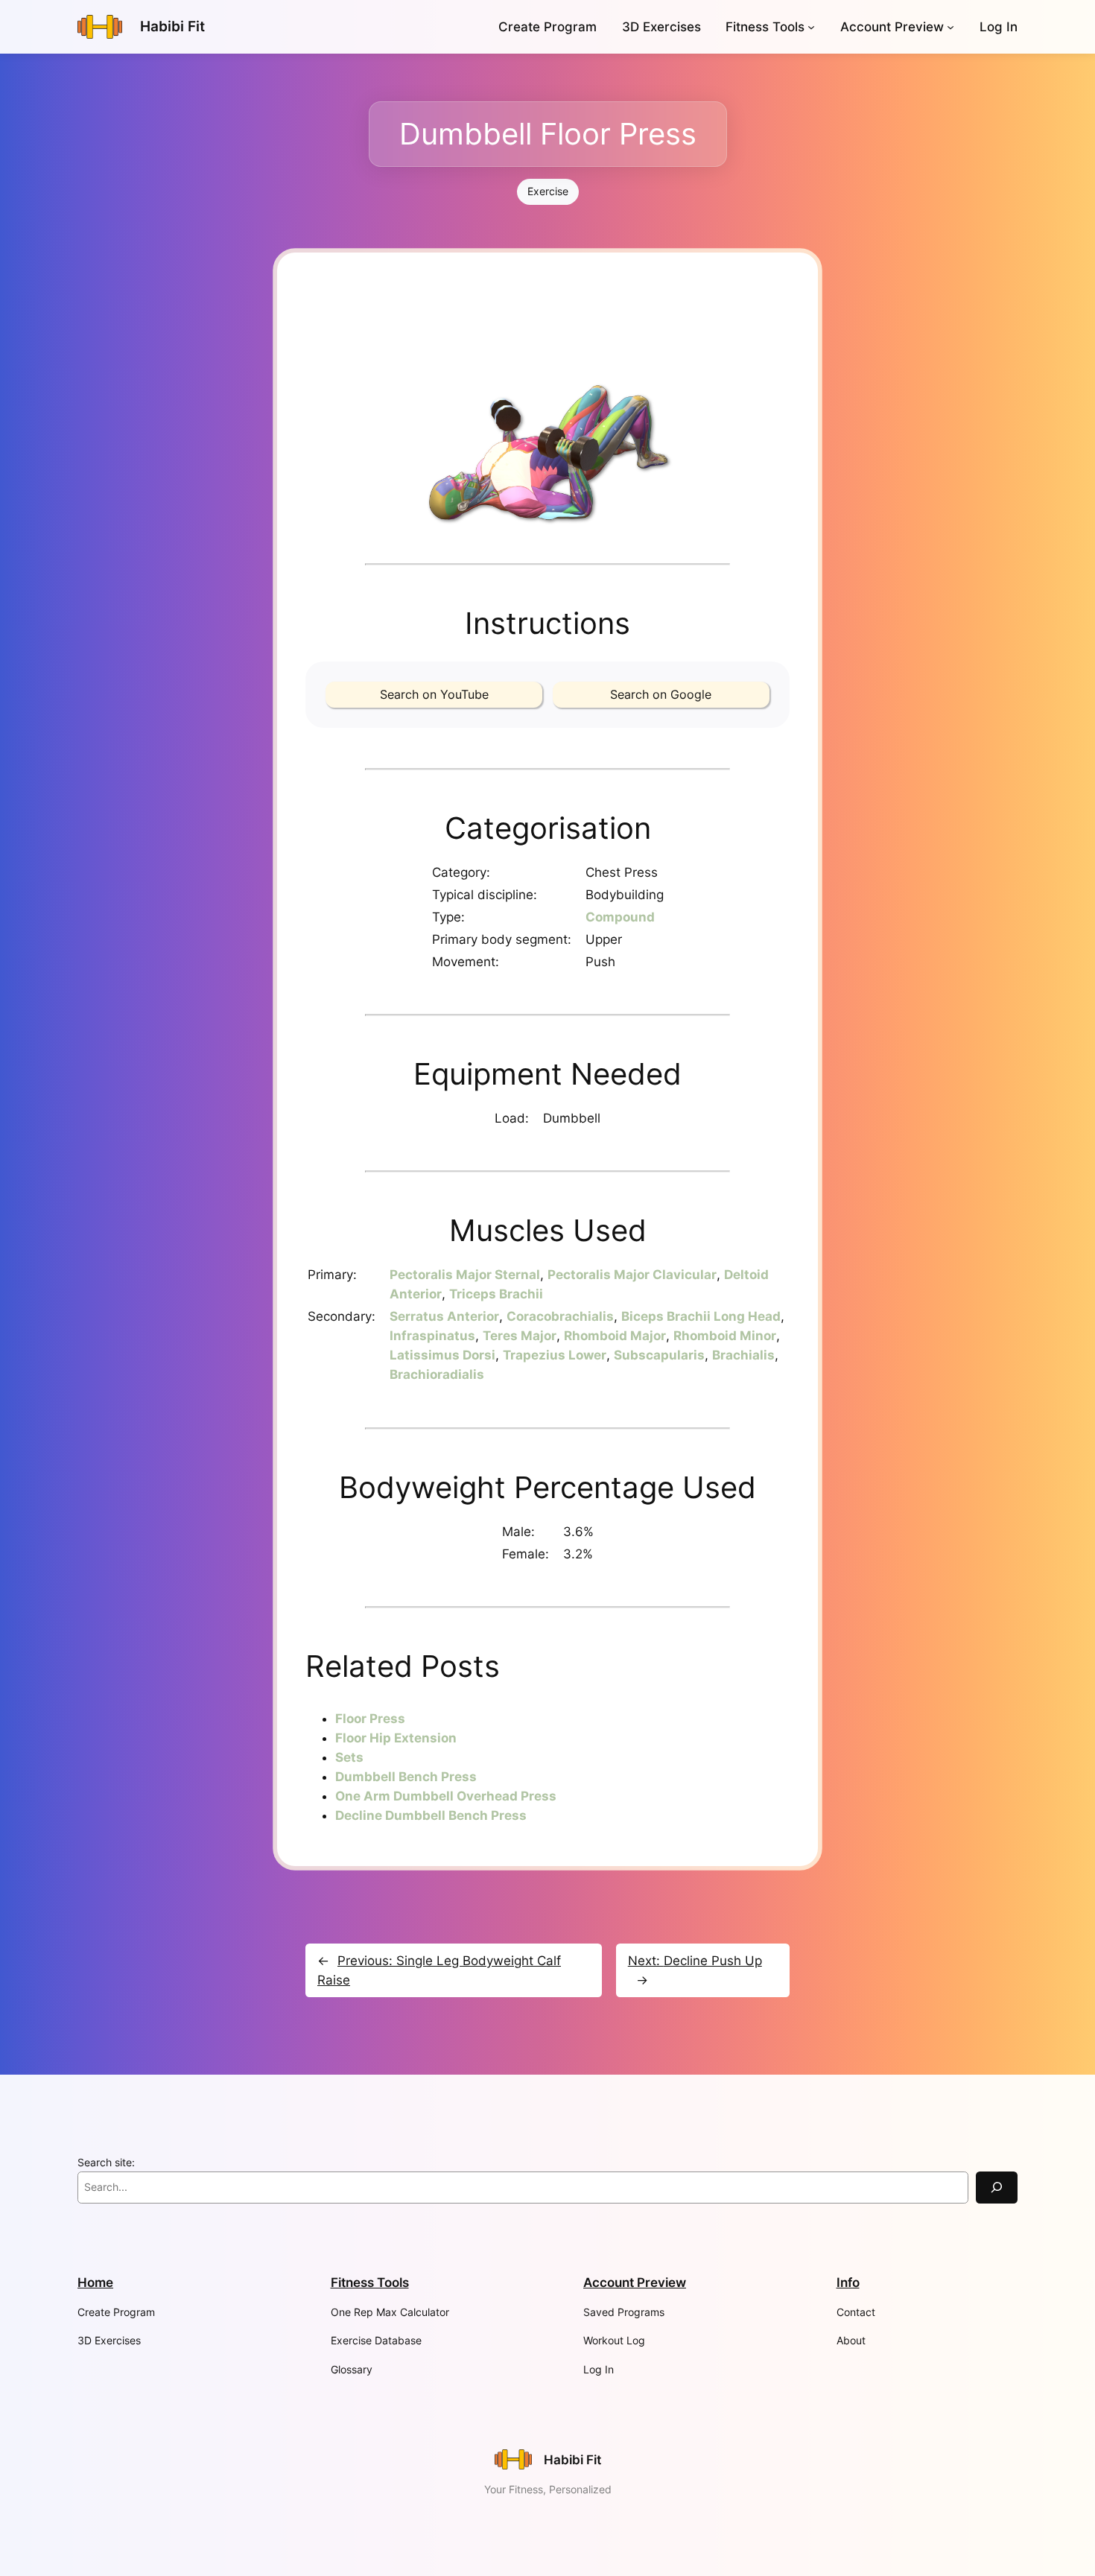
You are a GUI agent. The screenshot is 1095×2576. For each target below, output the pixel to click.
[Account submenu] (950, 27)
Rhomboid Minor (725, 1336)
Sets (349, 1757)
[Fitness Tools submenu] (811, 27)
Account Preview (892, 27)
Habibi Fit (172, 26)
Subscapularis (659, 1355)
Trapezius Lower (555, 1355)
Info (848, 2282)
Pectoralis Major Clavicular (632, 1275)
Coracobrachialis (560, 1316)
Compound (620, 917)
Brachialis (743, 1355)
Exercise (548, 191)
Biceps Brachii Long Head (701, 1316)
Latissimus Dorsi (442, 1355)
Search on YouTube (434, 694)
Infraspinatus (432, 1336)
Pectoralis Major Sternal (465, 1275)
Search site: (106, 2162)
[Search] (997, 2188)
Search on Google (661, 694)
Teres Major (520, 1336)
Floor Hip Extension (396, 1738)
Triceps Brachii (496, 1294)
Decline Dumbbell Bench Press (431, 1815)
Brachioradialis (437, 1374)
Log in (999, 27)
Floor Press (370, 1719)
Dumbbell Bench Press (406, 1777)
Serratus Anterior (444, 1316)
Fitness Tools (765, 27)
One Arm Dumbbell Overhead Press (446, 1796)
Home (95, 2282)
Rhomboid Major (615, 1336)
